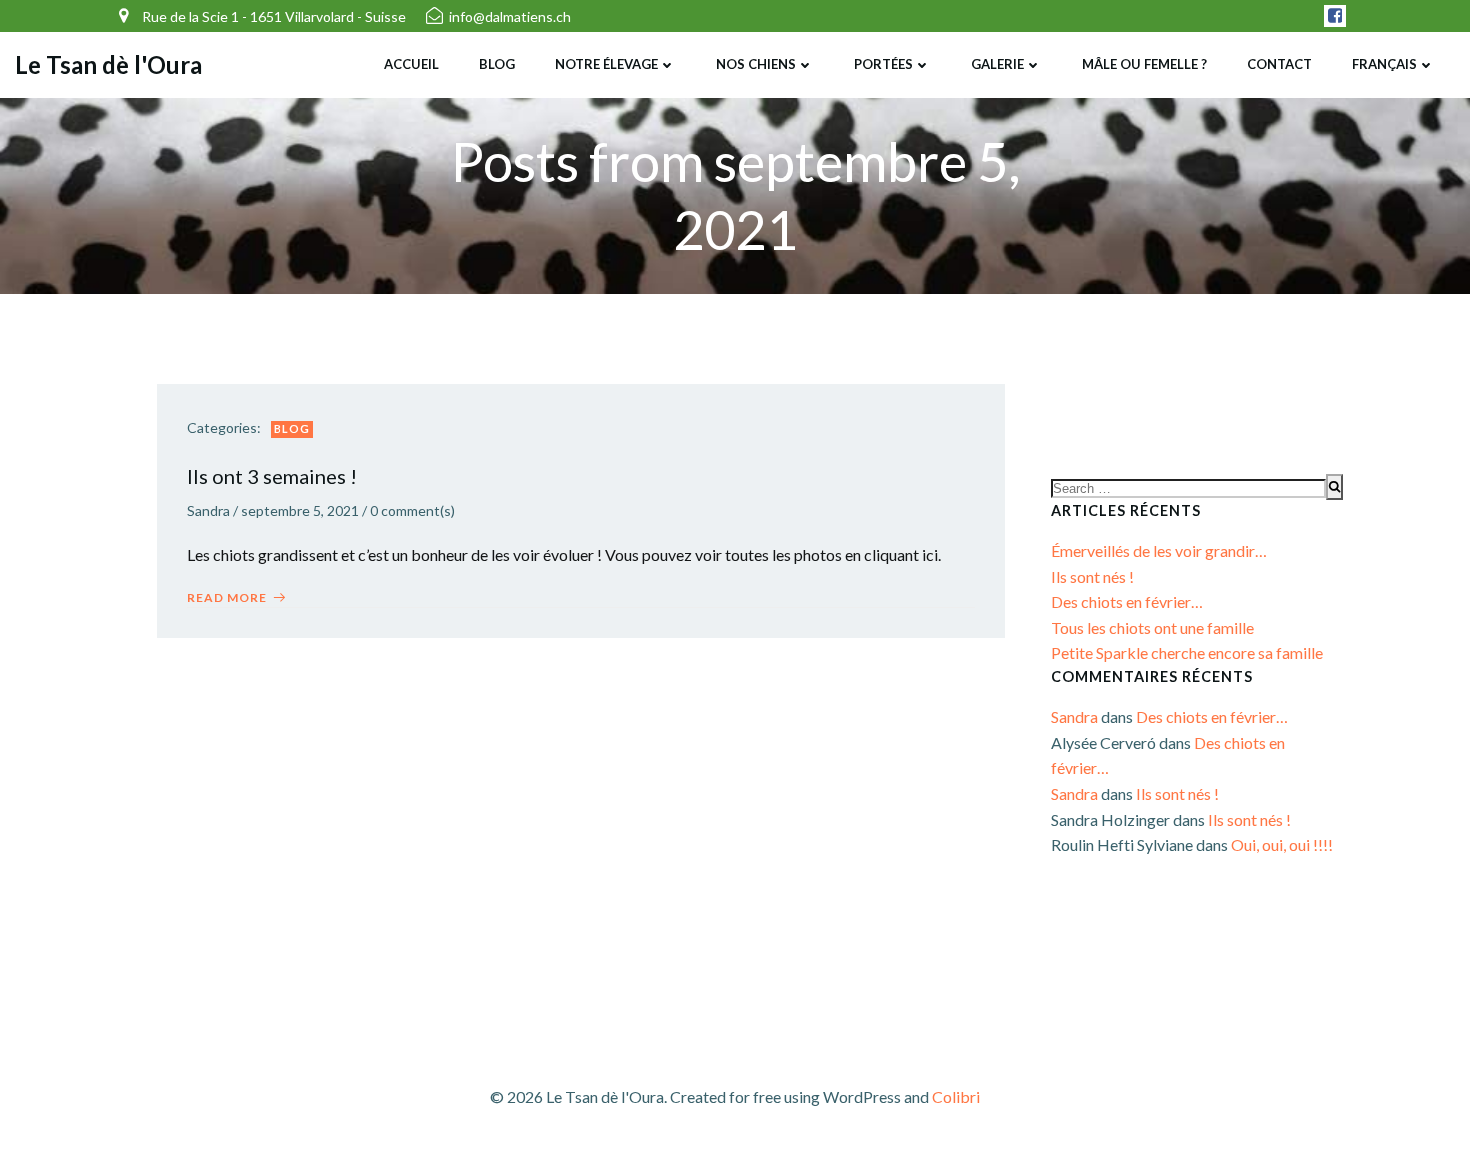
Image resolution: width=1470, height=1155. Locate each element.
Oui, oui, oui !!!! (1282, 844)
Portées (883, 64)
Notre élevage (606, 64)
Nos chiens (756, 64)
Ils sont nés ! (1092, 576)
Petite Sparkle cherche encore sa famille (1187, 652)
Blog (497, 64)
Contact (1279, 64)
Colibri (956, 1096)
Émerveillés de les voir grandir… (1159, 550)
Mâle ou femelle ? (1144, 64)
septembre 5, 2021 (300, 510)
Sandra (208, 510)
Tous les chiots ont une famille (1152, 627)
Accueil (411, 64)
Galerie (997, 64)
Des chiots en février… (1127, 601)
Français (1384, 64)
